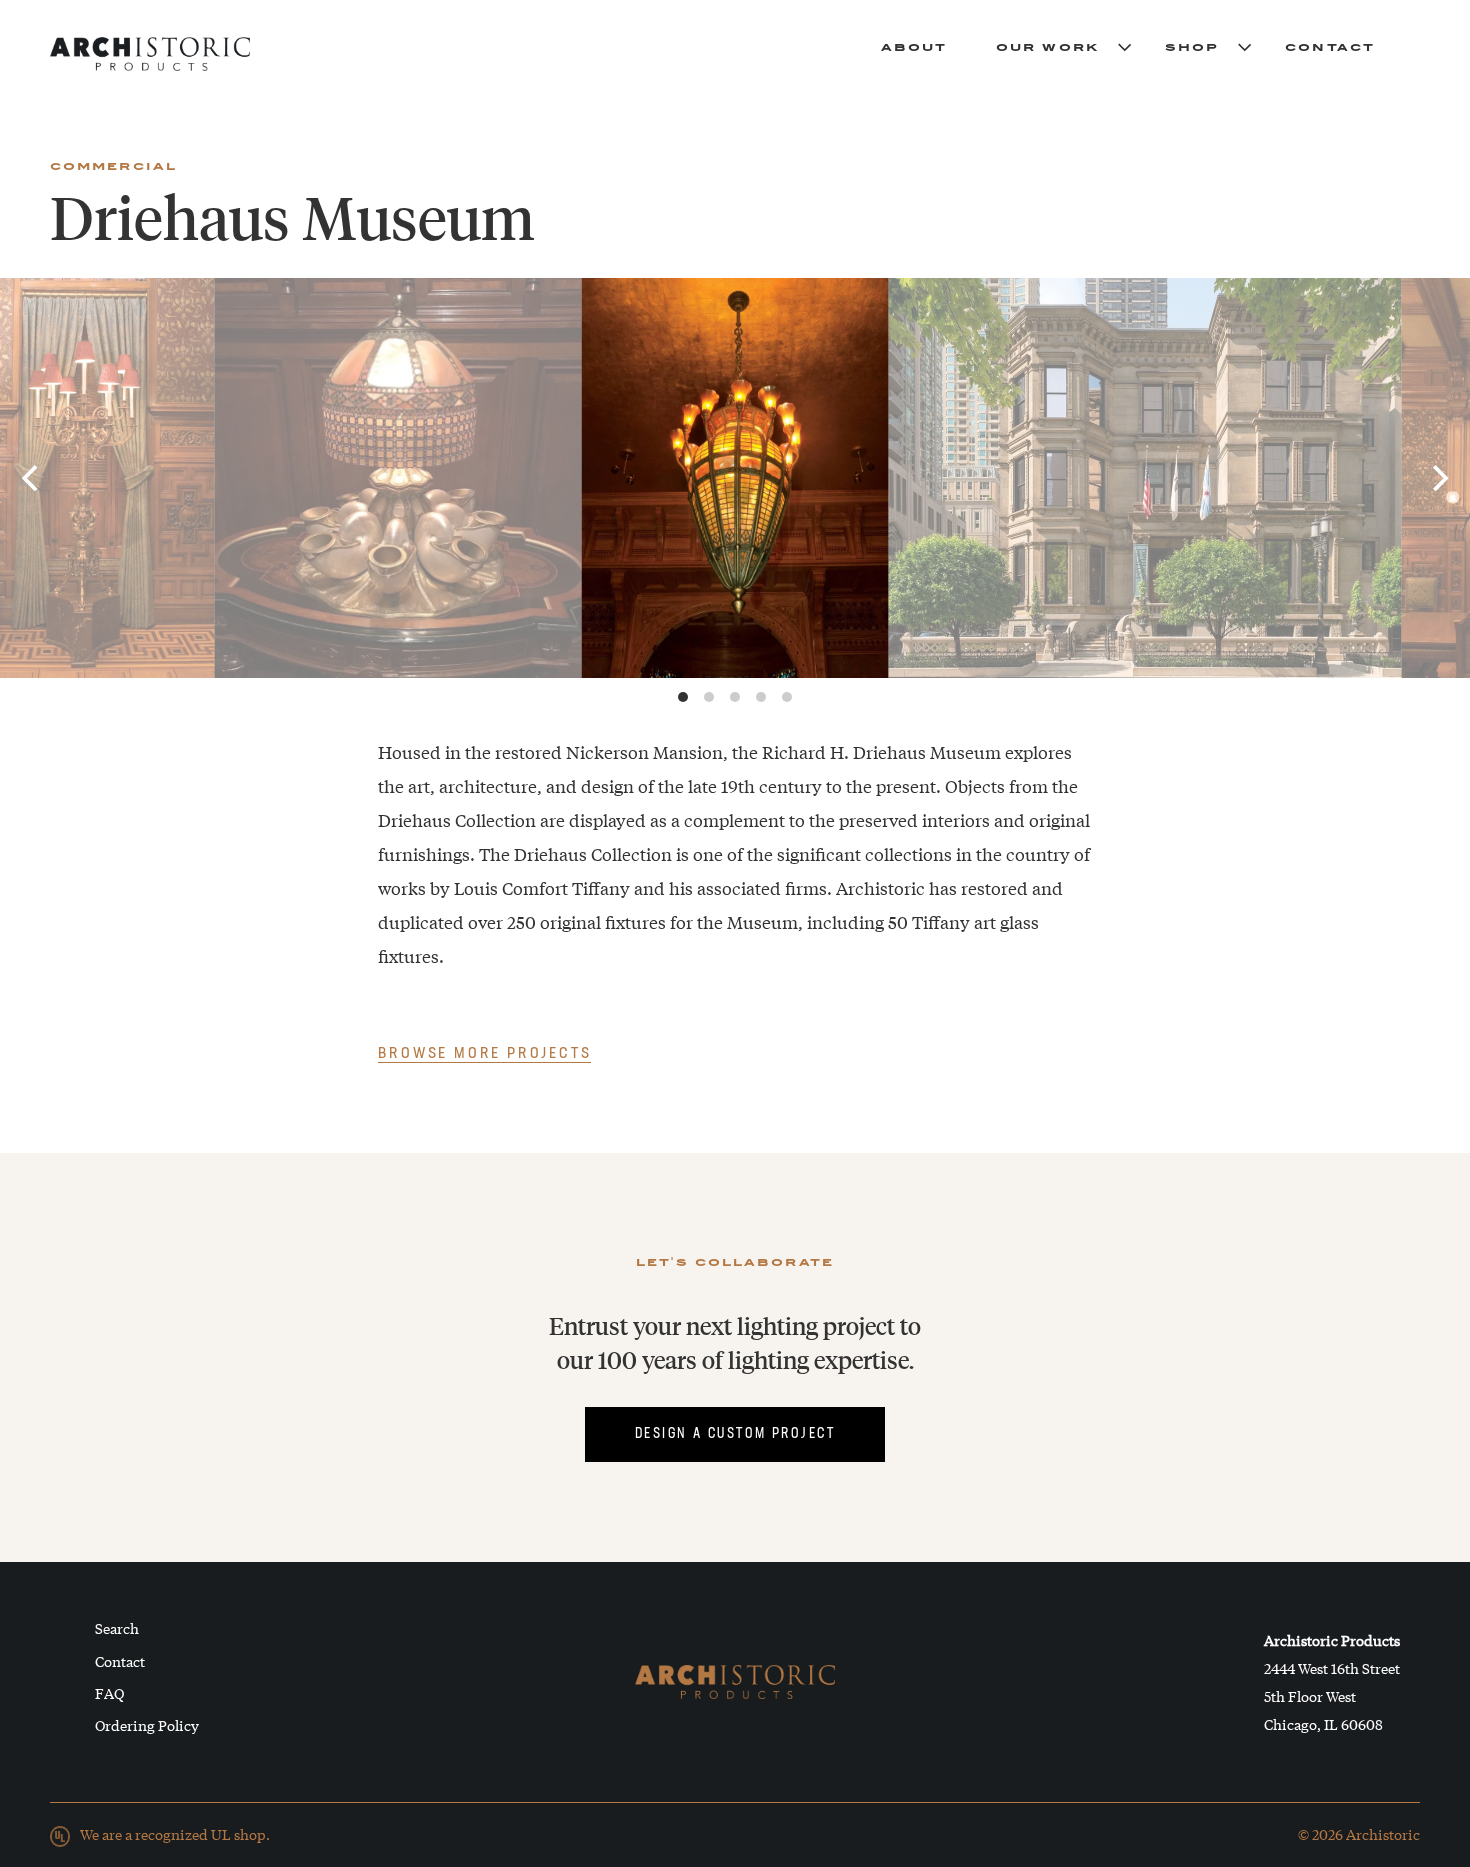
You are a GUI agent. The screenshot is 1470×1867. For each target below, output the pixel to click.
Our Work (1047, 46)
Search (117, 1628)
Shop (1192, 46)
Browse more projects (484, 1054)
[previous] (32, 478)
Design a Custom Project (735, 1434)
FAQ (109, 1693)
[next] (1438, 478)
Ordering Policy (147, 1725)
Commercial (113, 165)
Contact (1330, 46)
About (914, 46)
